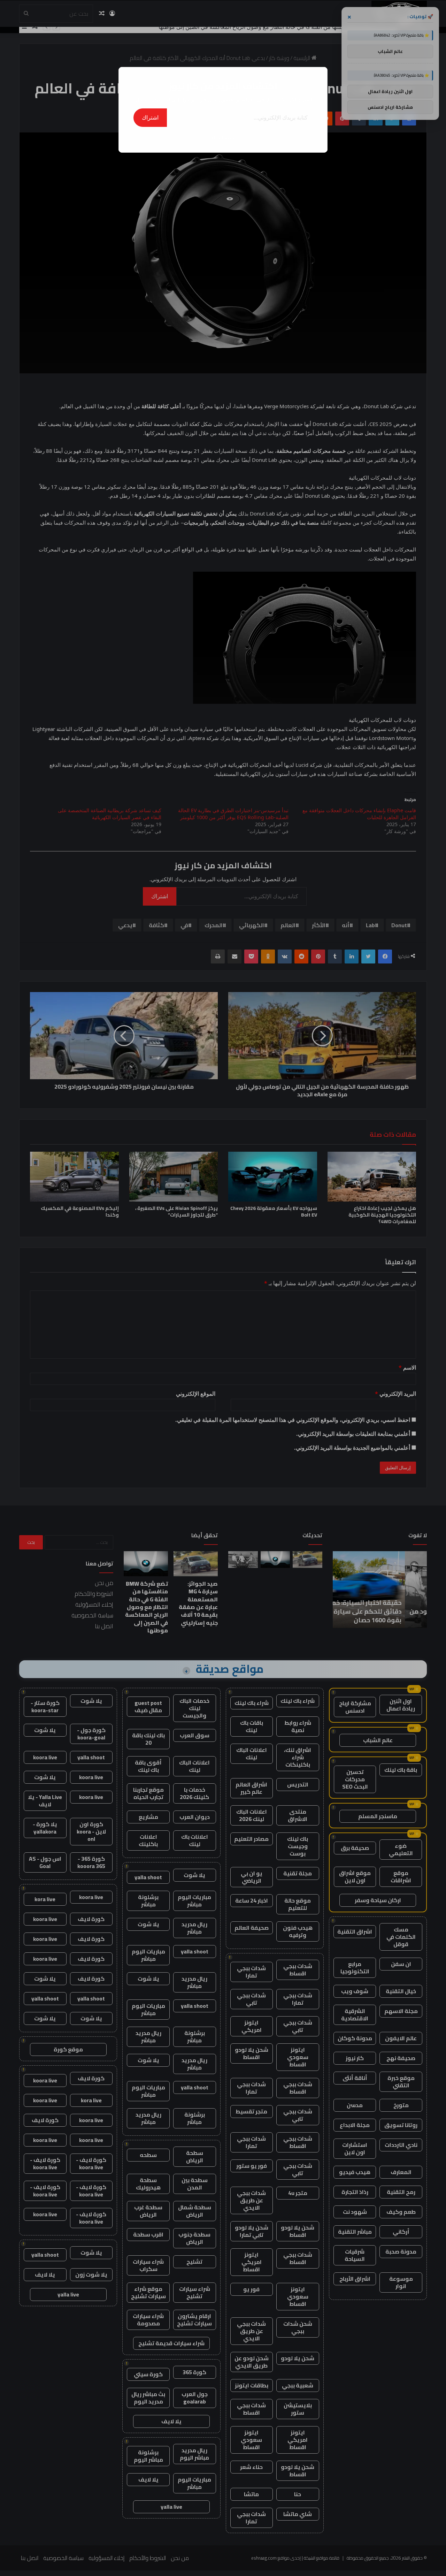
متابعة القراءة (223, 138)
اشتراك (150, 117)
